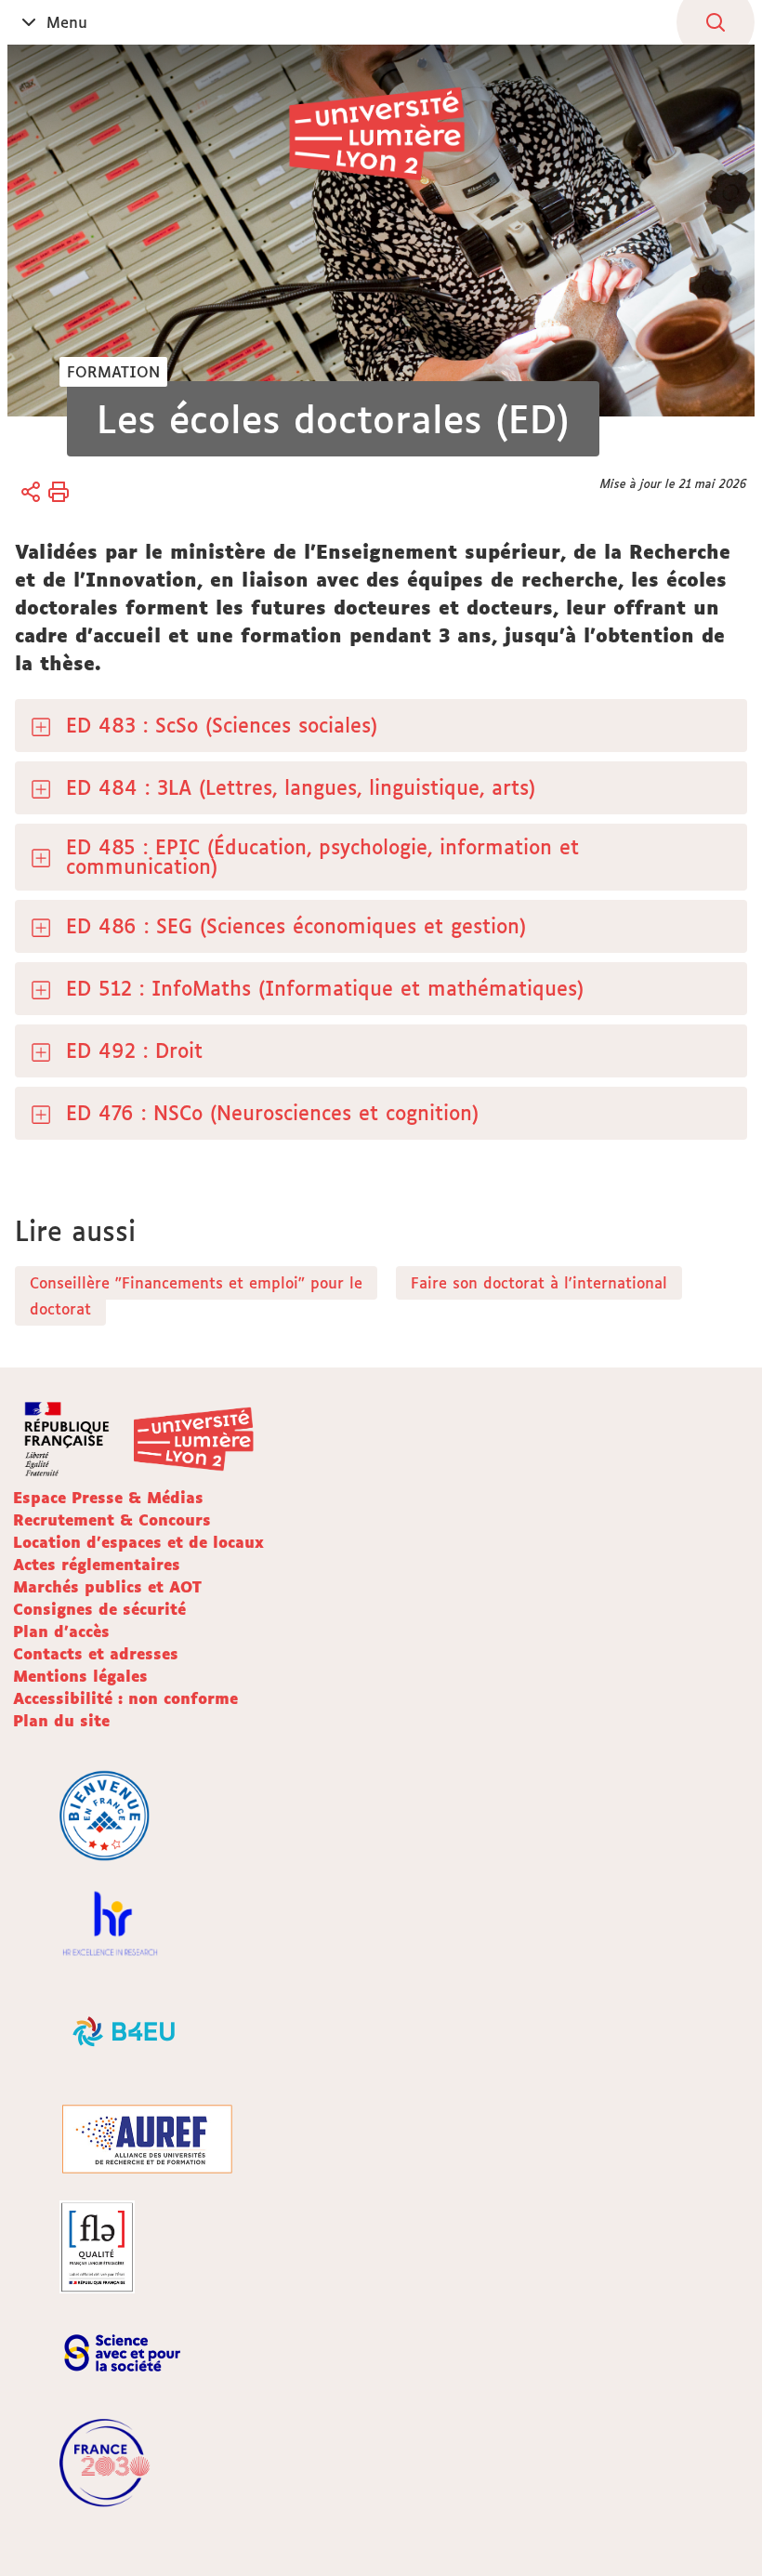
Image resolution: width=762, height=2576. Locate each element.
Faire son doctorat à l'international (539, 1283)
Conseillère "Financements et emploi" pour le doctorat (196, 1296)
